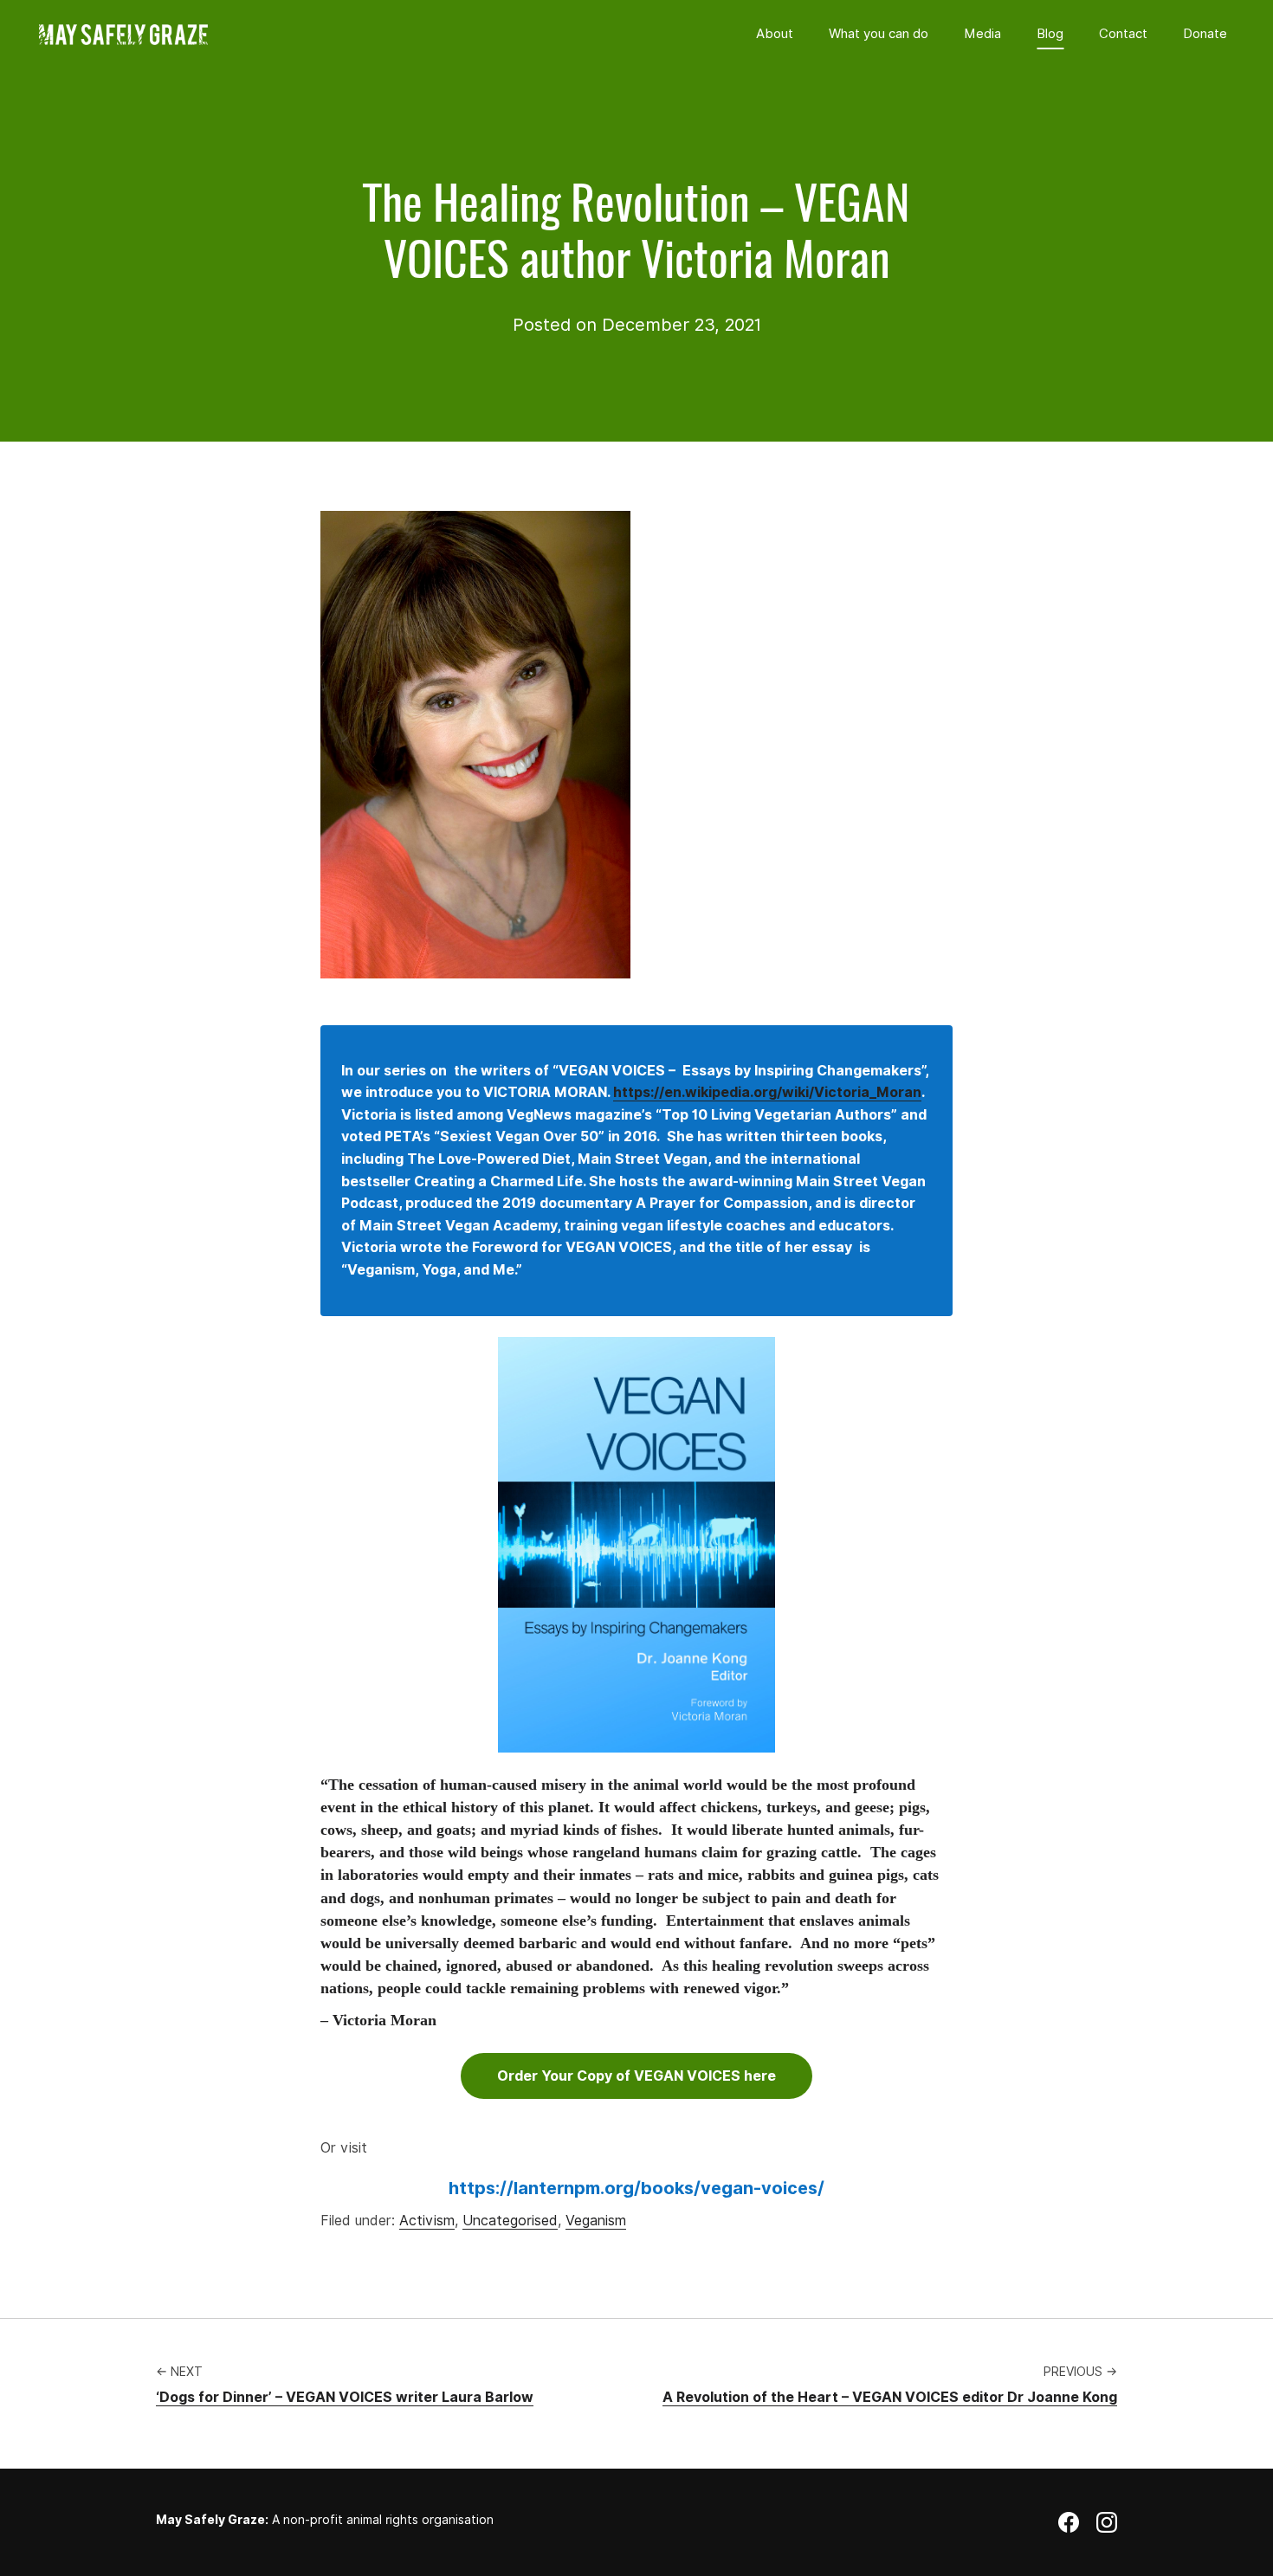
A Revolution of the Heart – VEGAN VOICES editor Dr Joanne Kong (890, 2397)
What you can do (879, 34)
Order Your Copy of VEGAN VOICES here (636, 2076)
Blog (1050, 34)
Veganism (596, 2221)
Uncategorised (510, 2221)
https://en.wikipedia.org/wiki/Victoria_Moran (767, 1092)
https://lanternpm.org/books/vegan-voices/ (636, 2188)
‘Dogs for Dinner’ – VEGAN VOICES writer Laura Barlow (345, 2397)
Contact (1123, 34)
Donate (1205, 34)
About (775, 34)
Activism (427, 2221)
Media (982, 34)
